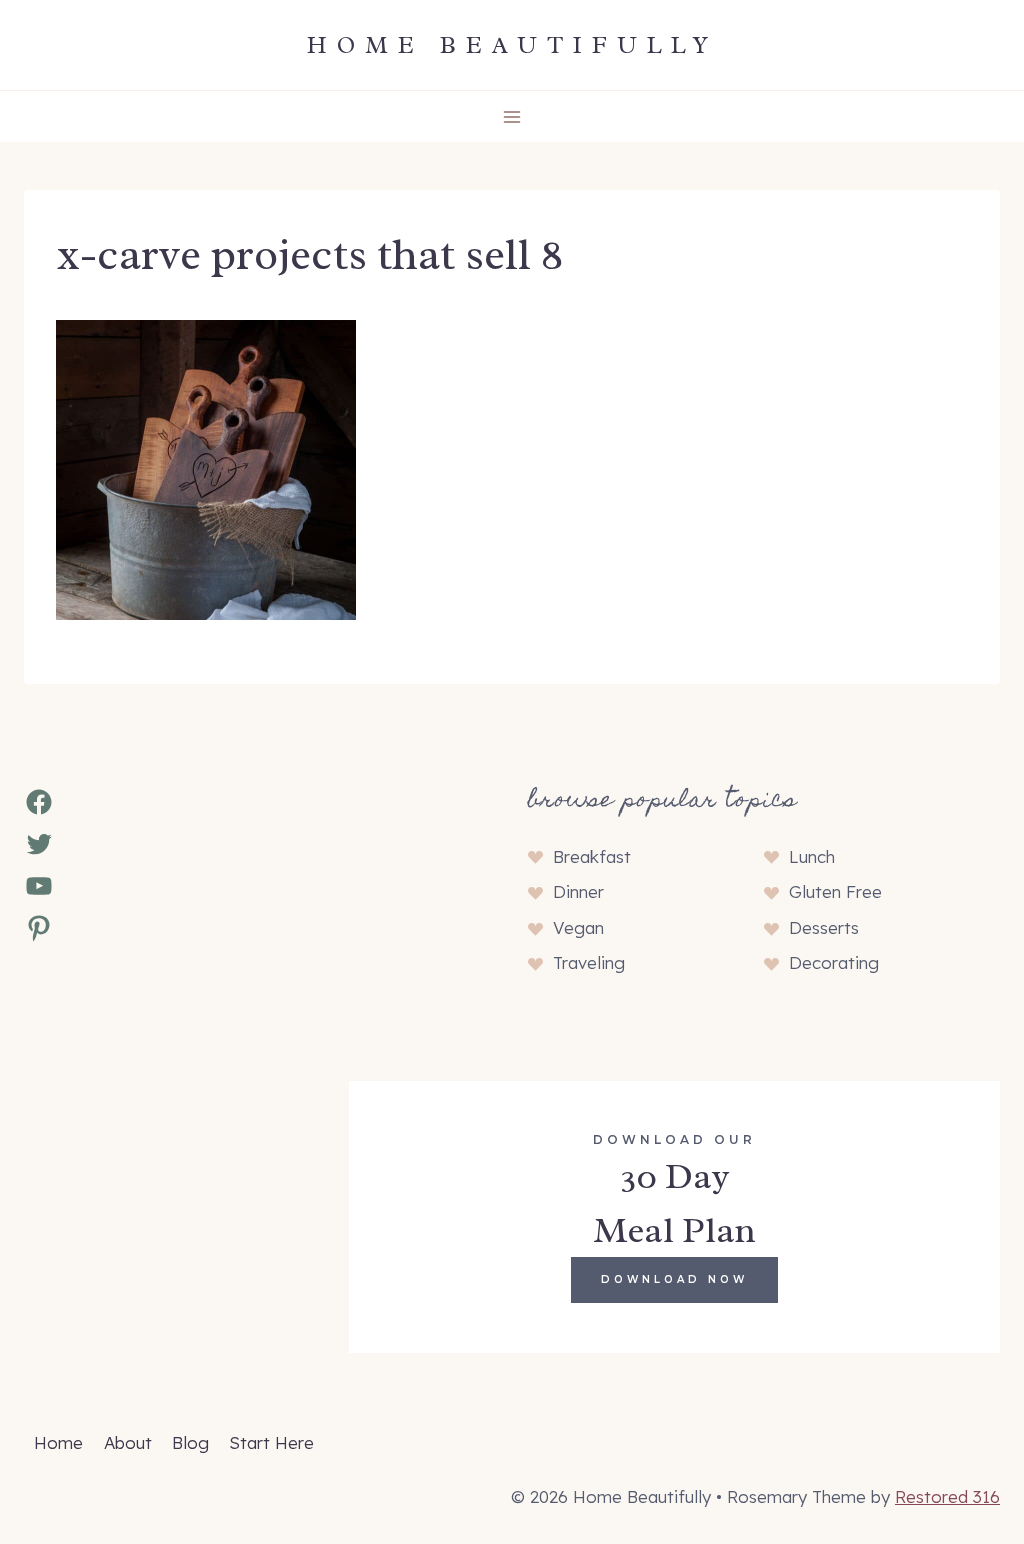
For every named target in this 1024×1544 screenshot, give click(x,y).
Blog (190, 1442)
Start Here (271, 1442)
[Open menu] (512, 116)
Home (58, 1442)
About (128, 1442)
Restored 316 (947, 1496)
